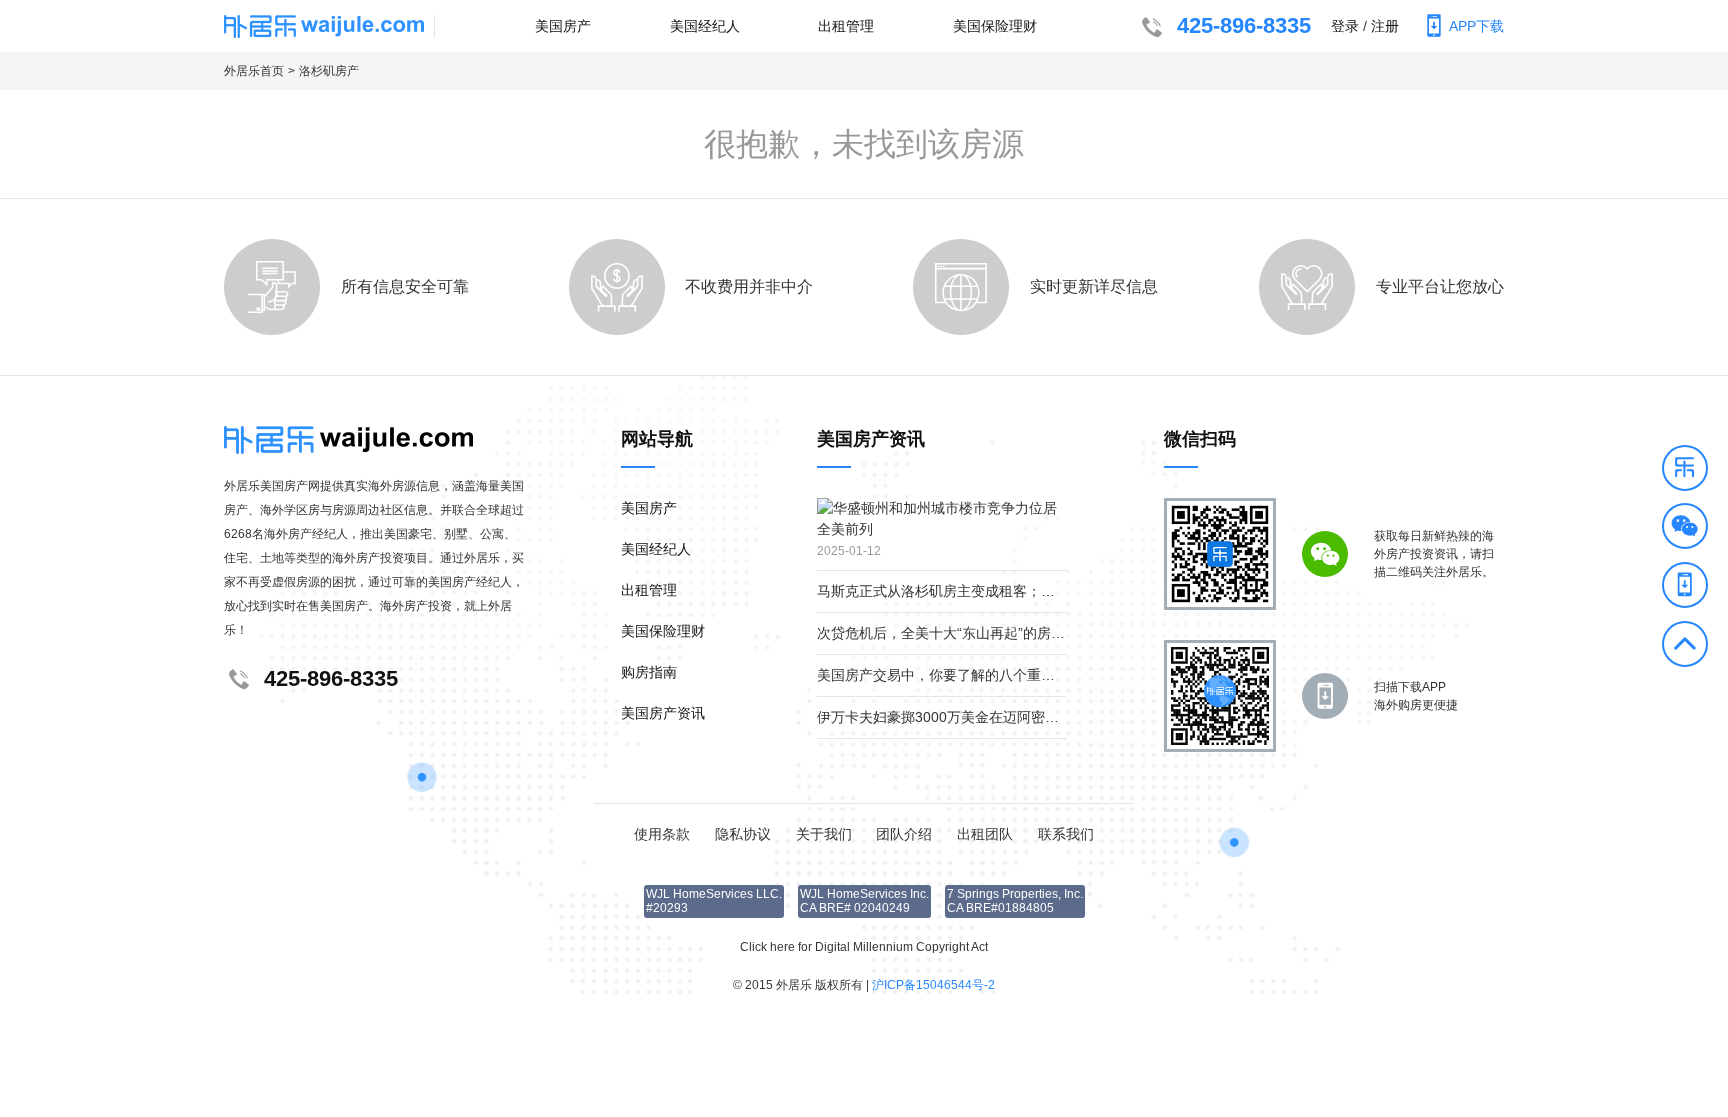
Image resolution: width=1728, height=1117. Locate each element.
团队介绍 (904, 834)
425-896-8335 (1244, 25)
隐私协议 (743, 834)
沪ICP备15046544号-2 (933, 985)
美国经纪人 (705, 26)
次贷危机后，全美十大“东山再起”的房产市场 (955, 633)
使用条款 (662, 834)
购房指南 (649, 672)
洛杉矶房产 (329, 71)
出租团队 (985, 834)
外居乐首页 (254, 71)
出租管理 (846, 26)
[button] (1685, 471)
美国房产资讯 (663, 713)
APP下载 (1476, 26)
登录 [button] (1345, 26)
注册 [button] (1385, 26)
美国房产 (563, 26)
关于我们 (824, 834)
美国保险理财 (995, 26)
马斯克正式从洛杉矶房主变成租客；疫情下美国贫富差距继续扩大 (1020, 591)
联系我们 (1066, 834)
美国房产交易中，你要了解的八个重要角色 (950, 675)
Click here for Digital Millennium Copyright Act (864, 947)
